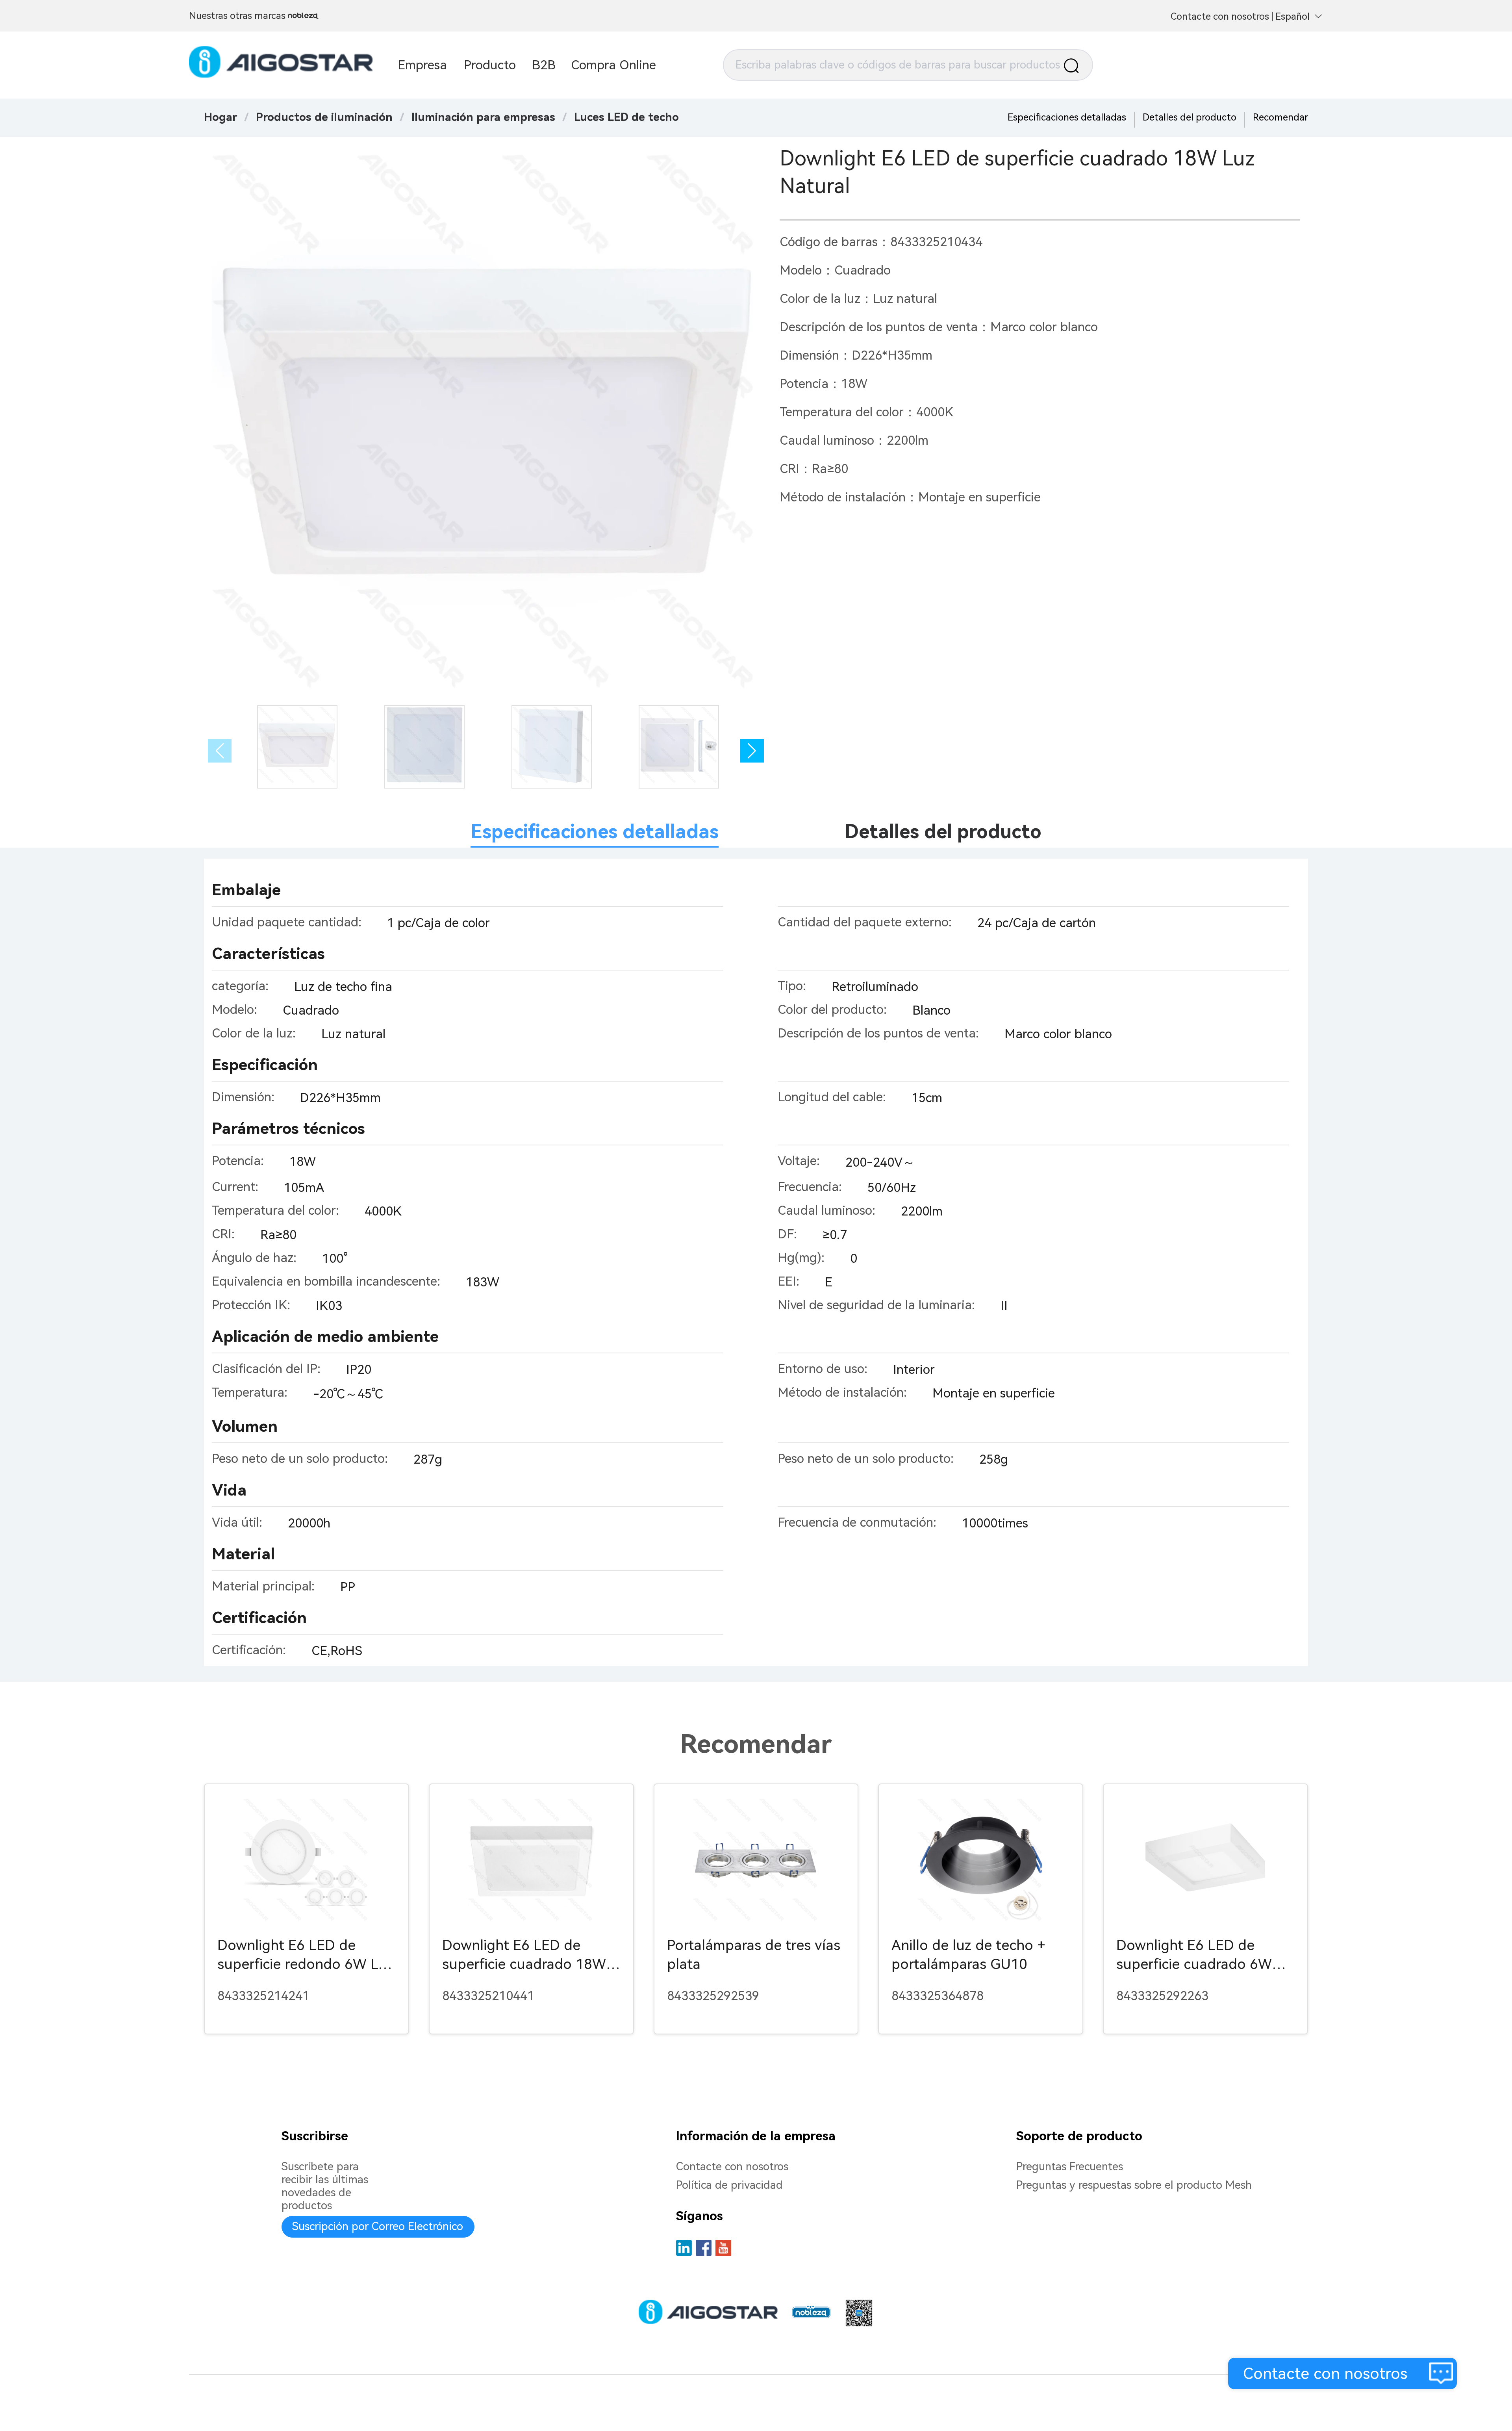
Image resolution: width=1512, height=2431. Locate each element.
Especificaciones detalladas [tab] (595, 832)
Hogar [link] (220, 117)
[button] (752, 751)
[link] (324, 117)
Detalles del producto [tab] (943, 832)
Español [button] (1292, 17)
